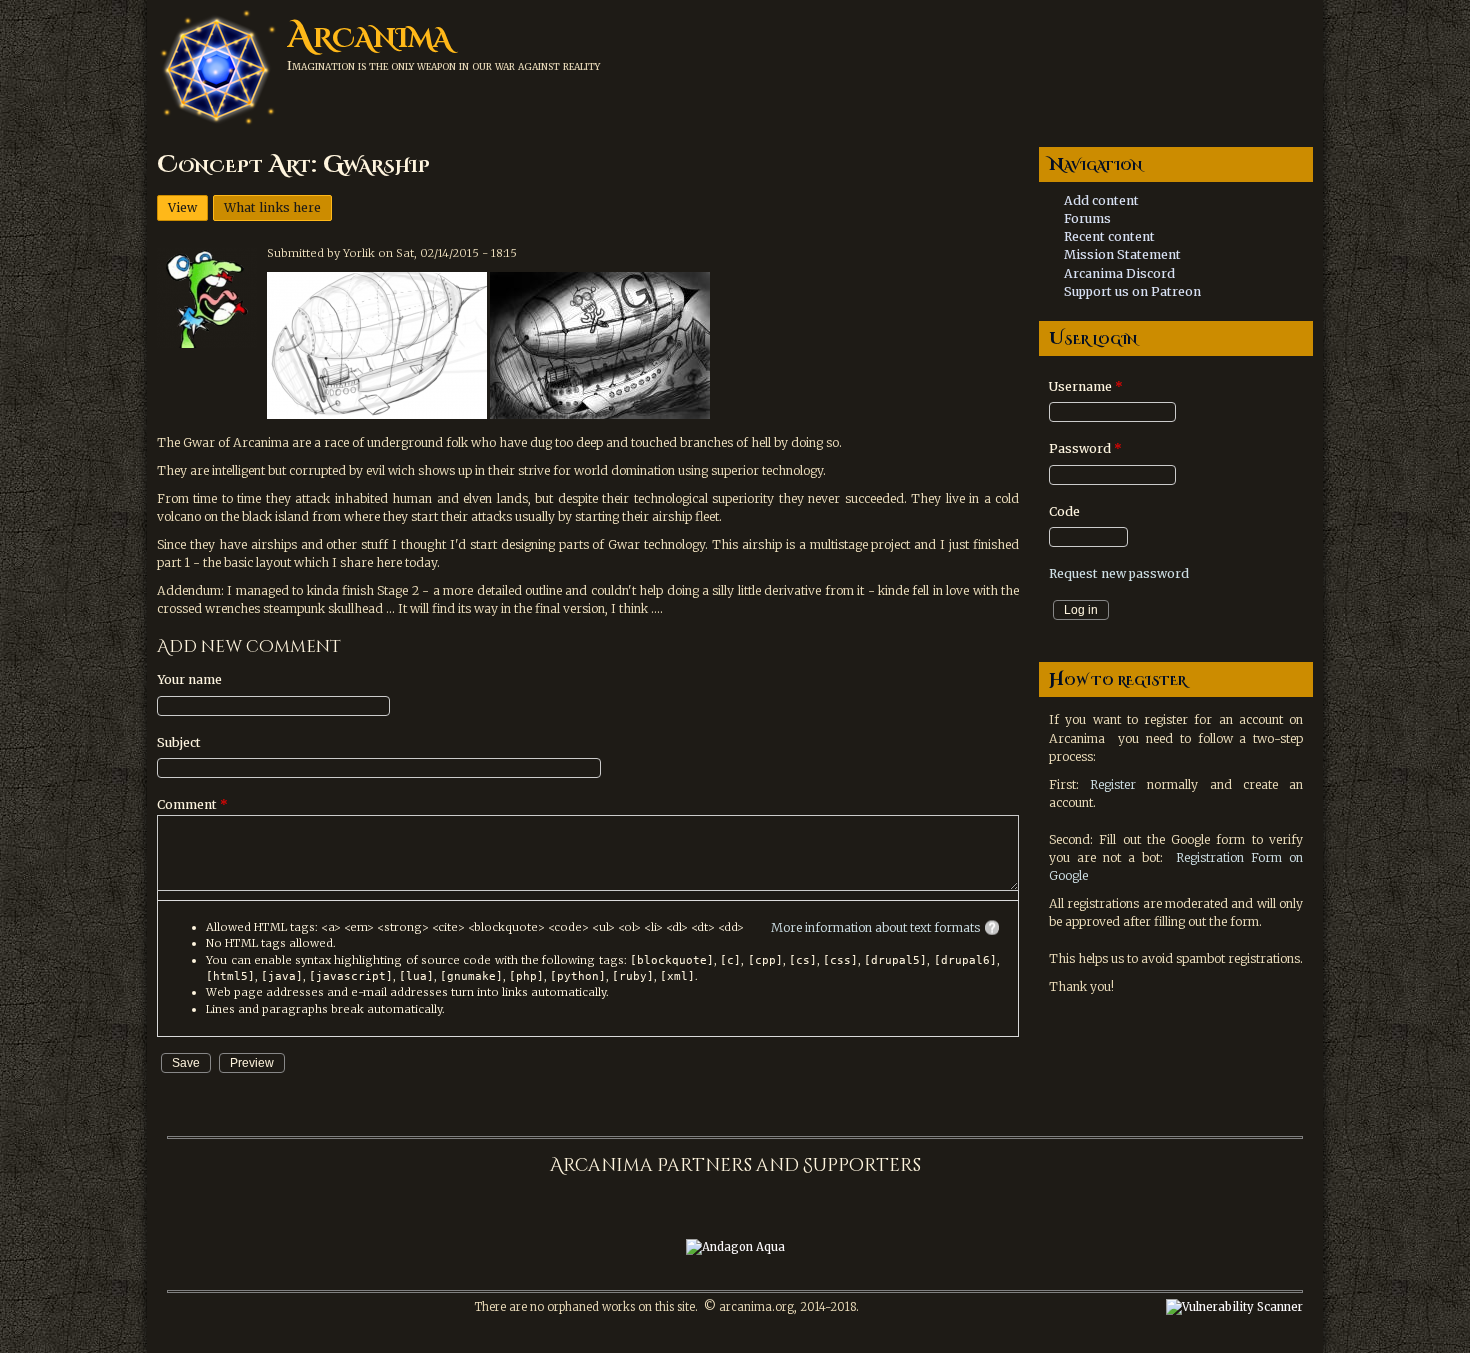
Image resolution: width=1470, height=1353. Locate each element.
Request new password (1119, 573)
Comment (192, 804)
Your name (189, 679)
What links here (272, 207)
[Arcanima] (217, 125)
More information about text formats (875, 927)
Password (1085, 448)
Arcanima (369, 36)
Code (1064, 511)
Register (1113, 784)
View (188, 207)
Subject (179, 742)
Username (1086, 386)
